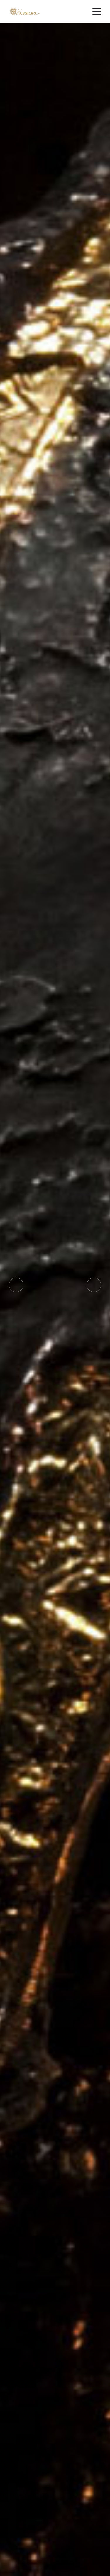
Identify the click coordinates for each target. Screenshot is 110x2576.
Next (94, 1285)
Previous (16, 1285)
